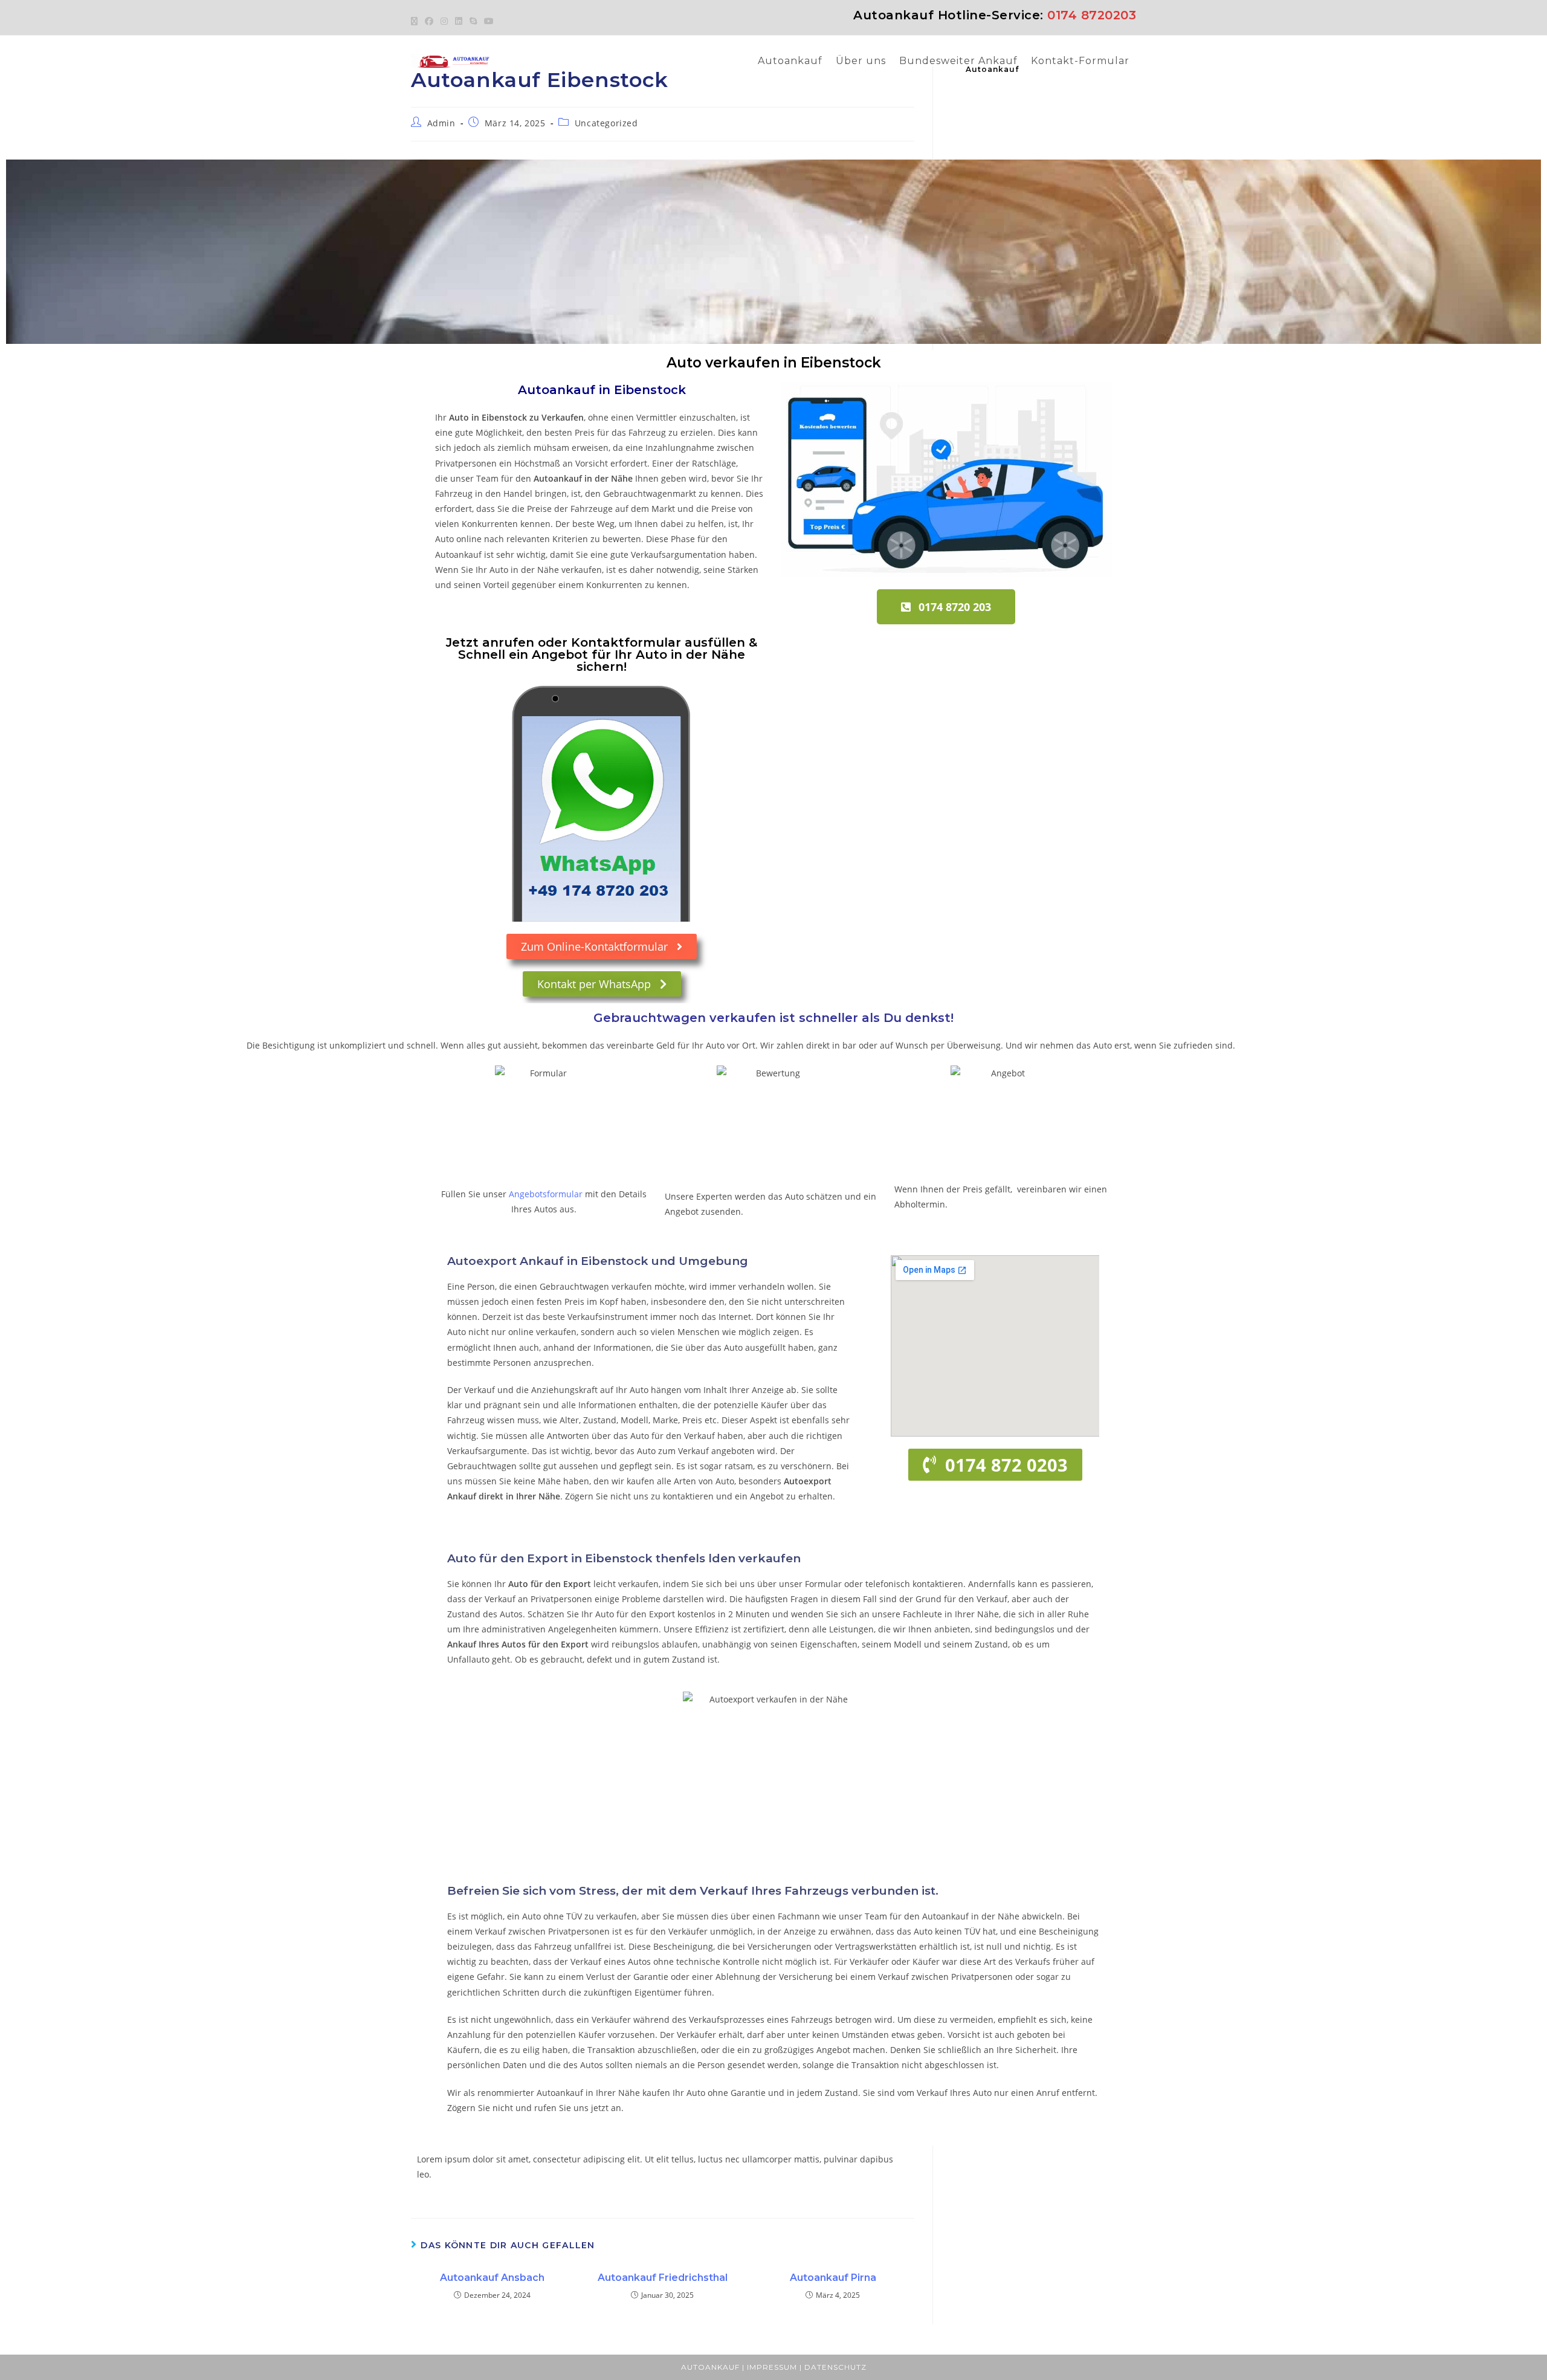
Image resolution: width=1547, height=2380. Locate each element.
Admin (441, 123)
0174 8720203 (1092, 15)
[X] (416, 21)
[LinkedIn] (459, 21)
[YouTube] (489, 21)
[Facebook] (429, 21)
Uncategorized (606, 123)
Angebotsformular (546, 1194)
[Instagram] (444, 21)
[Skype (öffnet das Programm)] (473, 21)
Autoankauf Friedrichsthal (663, 2278)
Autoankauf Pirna (833, 2278)
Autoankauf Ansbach (492, 2278)
